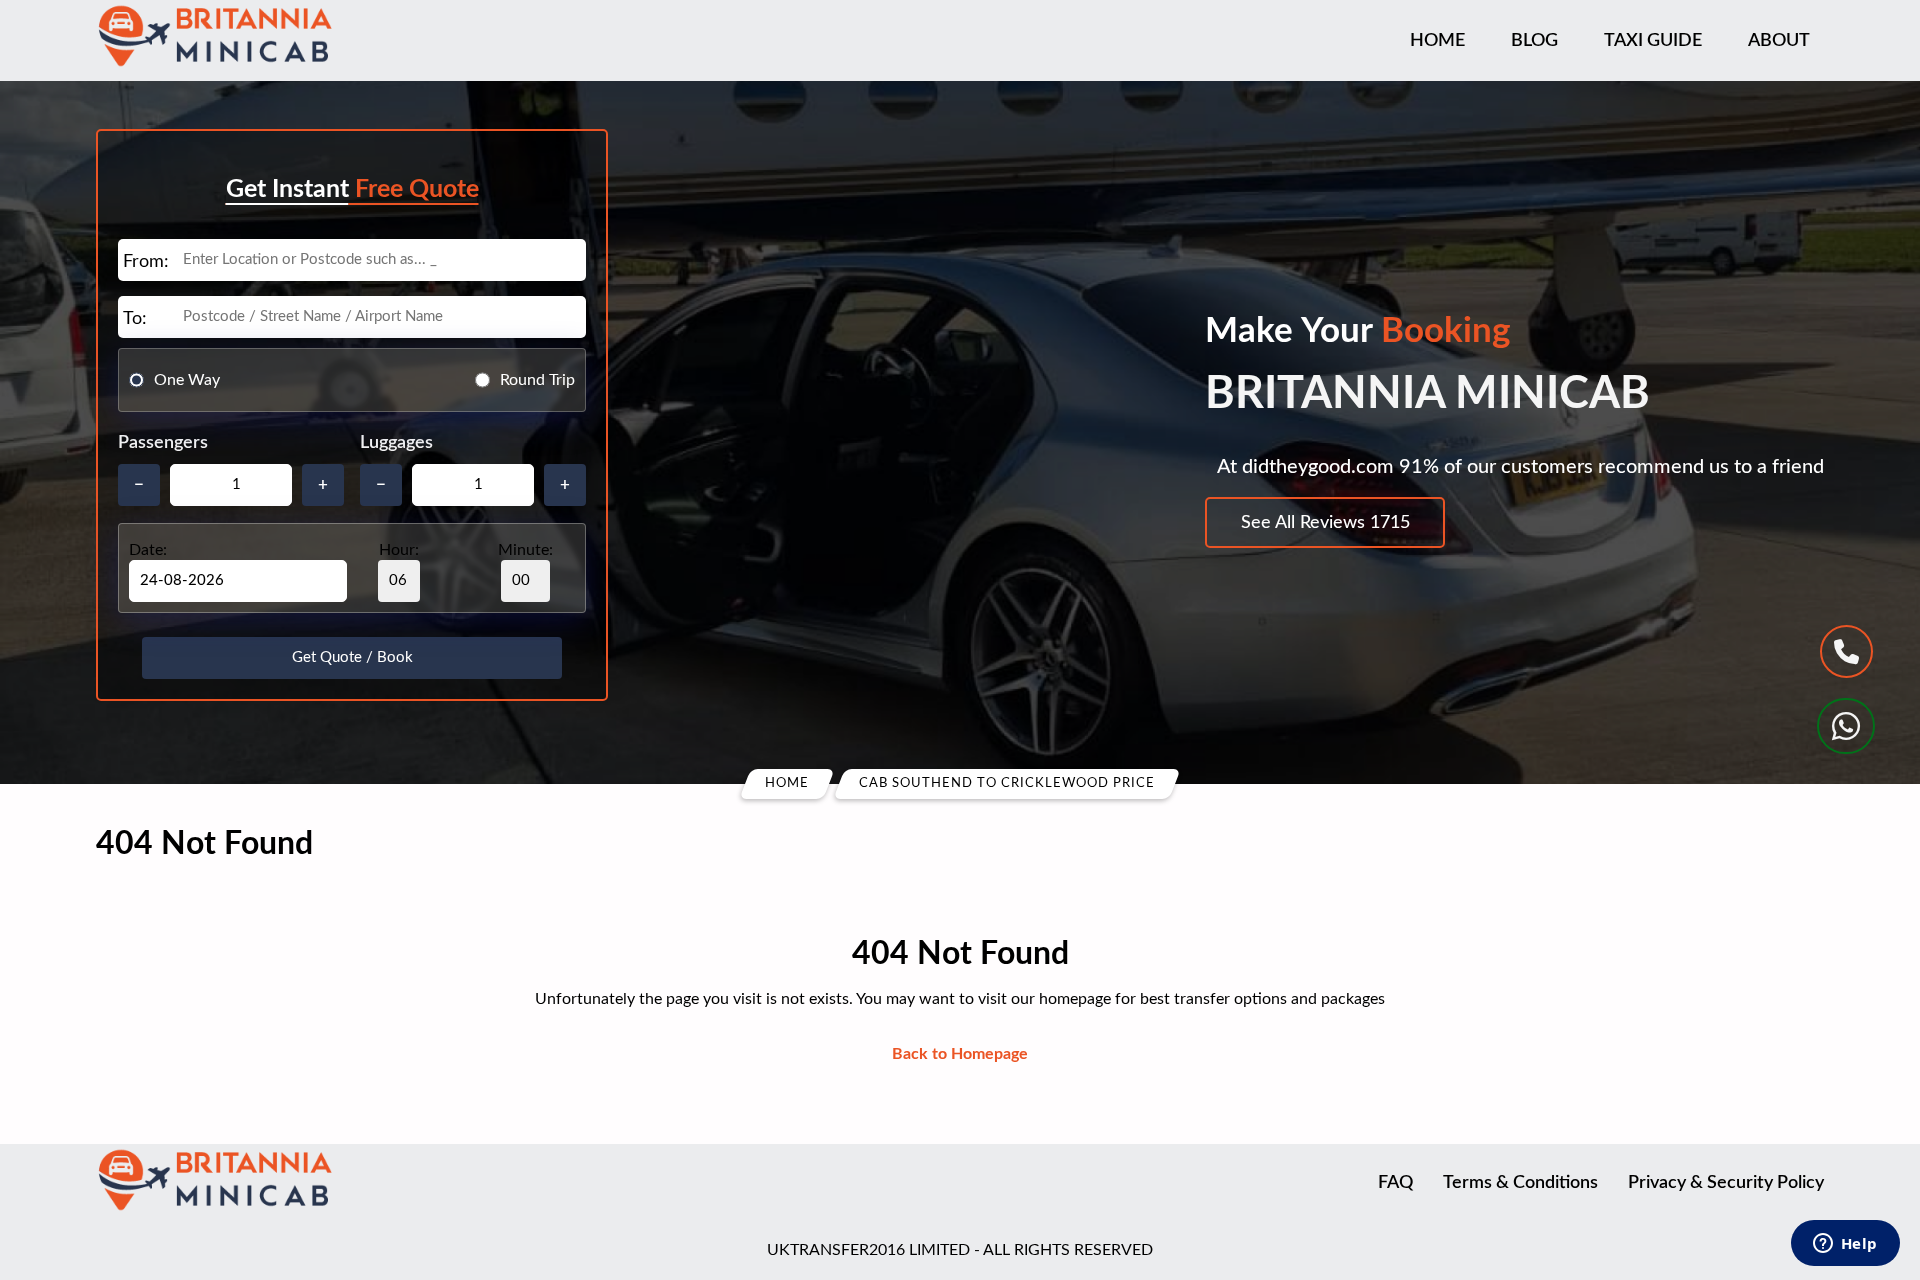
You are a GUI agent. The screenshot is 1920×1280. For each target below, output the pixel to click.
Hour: (399, 550)
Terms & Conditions (1520, 1183)
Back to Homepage (960, 1054)
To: (135, 319)
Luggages (396, 443)
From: (146, 262)
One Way (187, 380)
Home (1437, 41)
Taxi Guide (1653, 41)
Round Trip (537, 380)
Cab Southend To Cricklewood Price (1007, 783)
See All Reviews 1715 (1325, 523)
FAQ (1395, 1183)
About (1779, 41)
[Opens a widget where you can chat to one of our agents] (1845, 1245)
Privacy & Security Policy (1726, 1183)
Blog (1534, 41)
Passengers (163, 443)
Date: (148, 550)
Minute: (525, 550)
